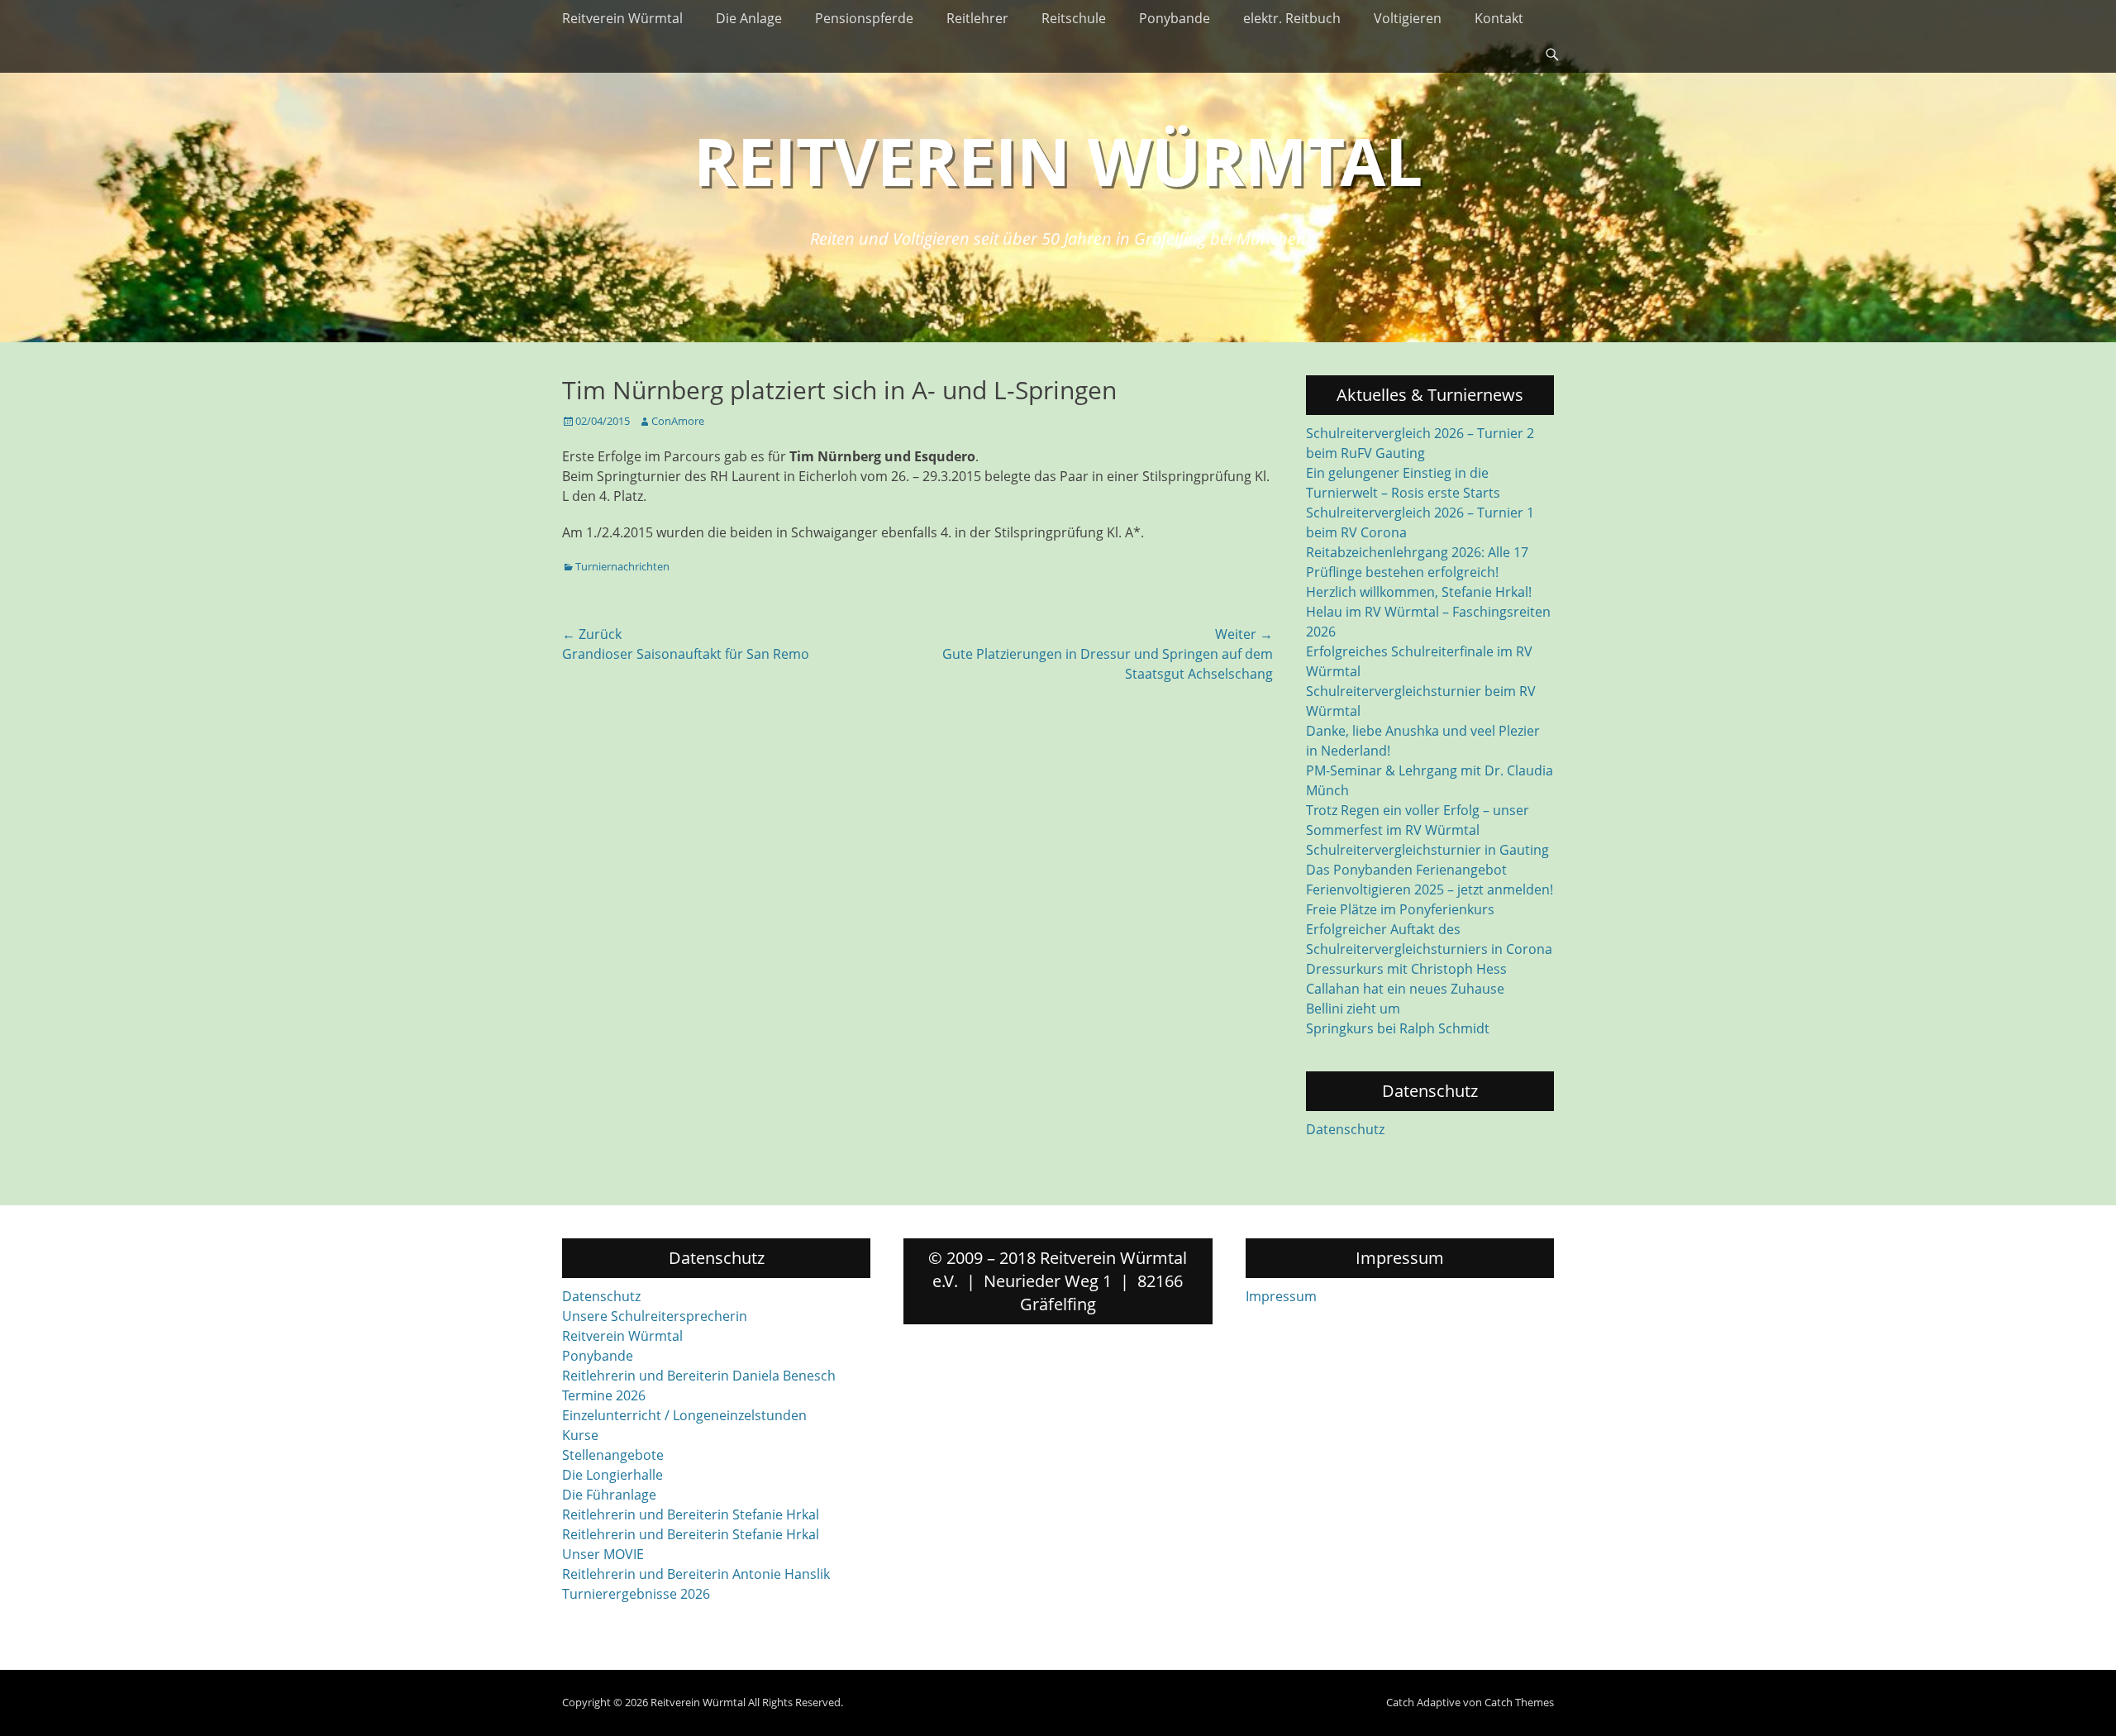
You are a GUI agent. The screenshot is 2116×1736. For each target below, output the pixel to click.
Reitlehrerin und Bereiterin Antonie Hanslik (696, 1574)
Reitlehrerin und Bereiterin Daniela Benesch (699, 1376)
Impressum (1281, 1296)
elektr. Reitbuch (1292, 18)
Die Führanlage (609, 1495)
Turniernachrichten (622, 566)
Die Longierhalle (612, 1475)
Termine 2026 (604, 1395)
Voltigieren (1408, 18)
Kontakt (1499, 18)
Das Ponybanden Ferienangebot (1406, 870)
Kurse (580, 1435)
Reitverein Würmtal (622, 18)
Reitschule (1074, 18)
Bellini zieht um (1353, 1009)
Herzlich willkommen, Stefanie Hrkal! (1419, 592)
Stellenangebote (613, 1455)
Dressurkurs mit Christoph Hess (1406, 969)
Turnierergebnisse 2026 (636, 1594)
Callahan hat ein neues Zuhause (1405, 989)
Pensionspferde (864, 18)
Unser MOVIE (603, 1554)
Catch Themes (1519, 1702)
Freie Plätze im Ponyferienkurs (1400, 909)
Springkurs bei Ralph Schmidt (1398, 1028)
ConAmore (678, 421)
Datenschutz (1345, 1129)
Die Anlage (749, 18)
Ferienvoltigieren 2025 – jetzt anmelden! (1430, 889)
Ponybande (1175, 18)
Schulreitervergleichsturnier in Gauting (1427, 850)
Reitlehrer (977, 18)
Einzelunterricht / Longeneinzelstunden (684, 1415)
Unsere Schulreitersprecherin (655, 1316)
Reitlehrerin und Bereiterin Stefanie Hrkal (691, 1514)
